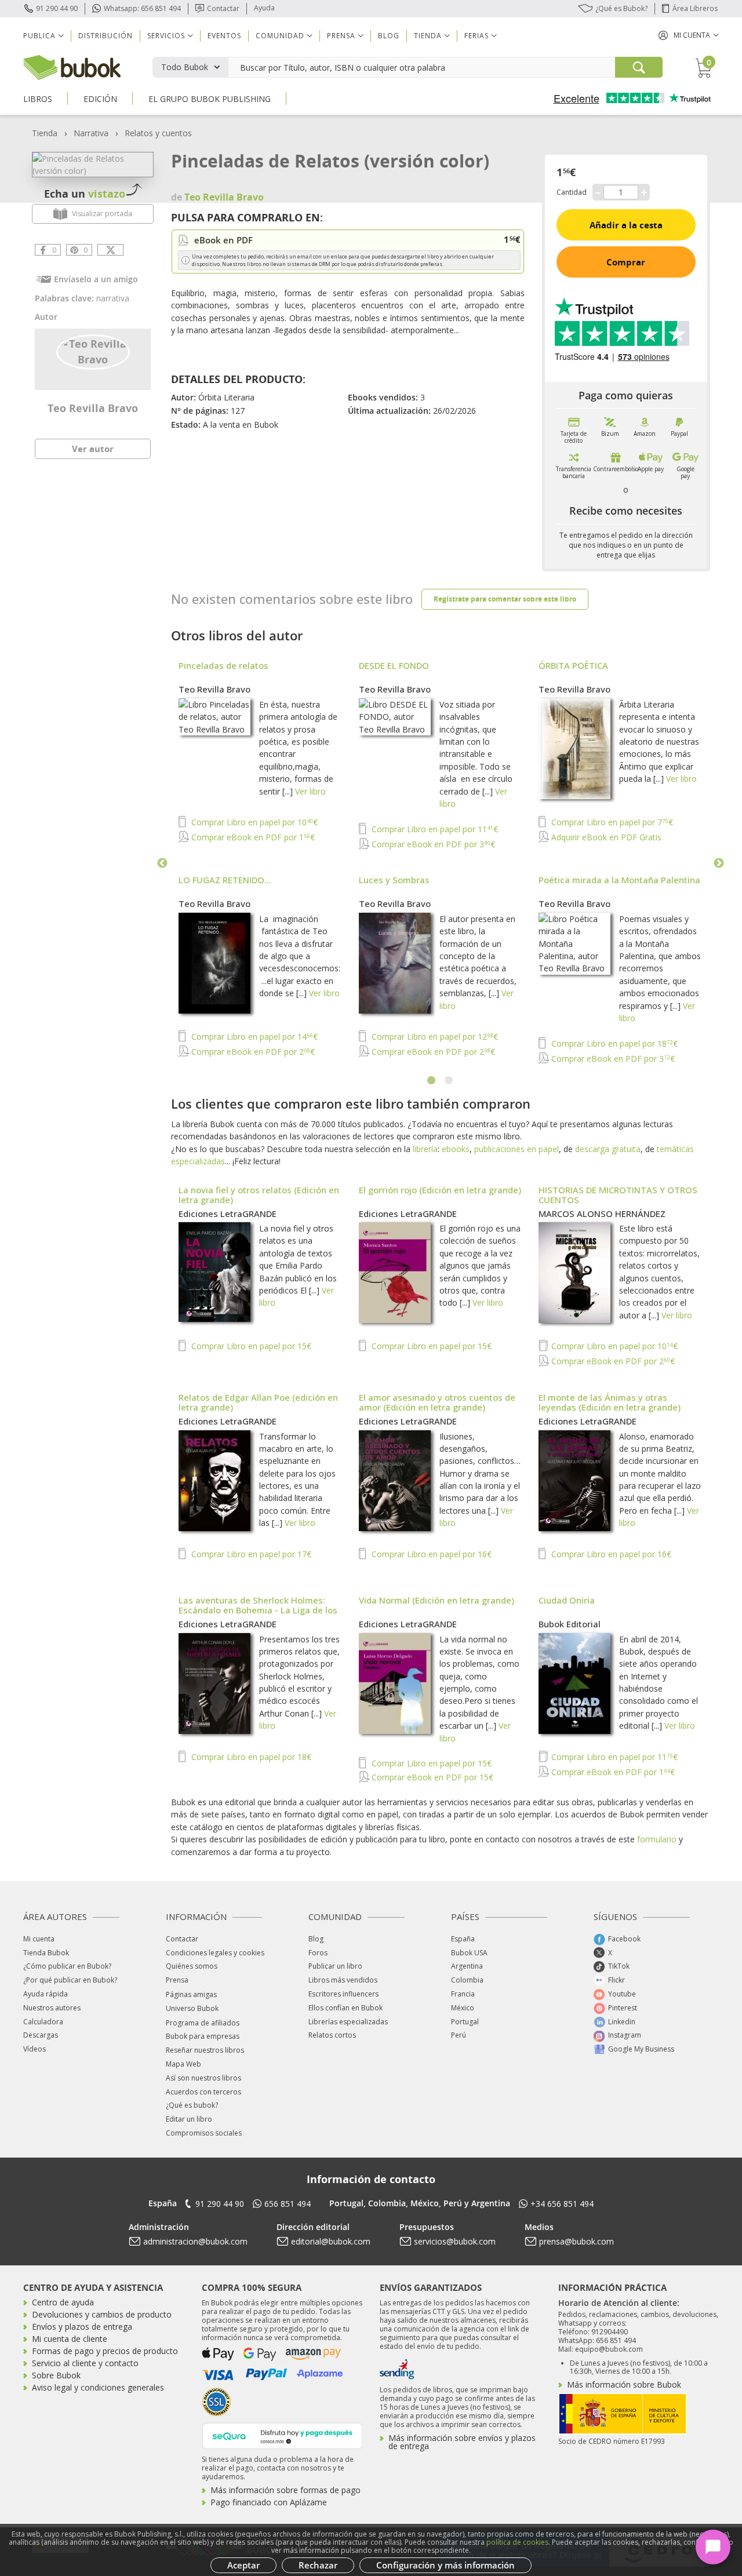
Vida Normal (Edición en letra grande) (437, 1600)
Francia (463, 1994)
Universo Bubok (192, 2008)
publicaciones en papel (517, 1149)
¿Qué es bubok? (192, 2105)
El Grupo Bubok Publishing (210, 99)
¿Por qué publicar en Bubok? (70, 1980)
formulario (657, 1839)
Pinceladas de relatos (223, 665)
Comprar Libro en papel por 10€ (253, 822)
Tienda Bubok (46, 1953)
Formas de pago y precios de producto (105, 2351)
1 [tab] (432, 1081)
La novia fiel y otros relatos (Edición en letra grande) (259, 1195)
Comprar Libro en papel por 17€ (250, 1554)
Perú (459, 2035)
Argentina (467, 1966)
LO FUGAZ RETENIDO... (225, 880)
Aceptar (243, 2565)
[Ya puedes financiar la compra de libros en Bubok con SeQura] (282, 2435)
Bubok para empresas (203, 2036)
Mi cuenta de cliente (70, 2339)
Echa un (85, 194)
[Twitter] (110, 250)
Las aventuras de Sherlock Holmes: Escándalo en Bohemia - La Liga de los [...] (258, 1610)
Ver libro (310, 791)
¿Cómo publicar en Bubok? (67, 1966)
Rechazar (318, 2565)
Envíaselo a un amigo (96, 279)
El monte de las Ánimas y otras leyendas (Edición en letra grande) (610, 1402)
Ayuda (264, 8)
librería (425, 1149)
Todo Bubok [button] (185, 67)
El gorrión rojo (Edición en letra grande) (440, 1190)
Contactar (223, 8)
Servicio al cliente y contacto (85, 2363)
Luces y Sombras (394, 880)
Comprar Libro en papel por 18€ (613, 1043)
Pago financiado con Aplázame (269, 2502)
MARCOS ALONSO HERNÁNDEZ (602, 1214)
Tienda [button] (428, 36)
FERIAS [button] (477, 36)
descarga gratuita (608, 1149)
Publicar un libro (335, 1966)
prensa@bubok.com (576, 2241)
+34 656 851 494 (562, 2204)
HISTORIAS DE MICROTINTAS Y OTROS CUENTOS (618, 1195)
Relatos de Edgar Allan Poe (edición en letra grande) (258, 1402)
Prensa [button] (341, 36)
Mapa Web (183, 2064)
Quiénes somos (192, 1966)
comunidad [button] (280, 36)
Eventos (224, 36)
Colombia (467, 1980)
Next (719, 863)
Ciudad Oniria (567, 1600)
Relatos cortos (332, 2035)
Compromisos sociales (204, 2133)
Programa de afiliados (203, 2023)
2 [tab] (449, 1081)
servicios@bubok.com (455, 2241)
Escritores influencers (343, 1994)
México (463, 2008)
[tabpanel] (441, 863)
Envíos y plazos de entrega (82, 2327)
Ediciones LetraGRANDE (228, 1214)
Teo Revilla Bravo (93, 408)
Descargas (41, 2035)
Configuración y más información (445, 2565)
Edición (100, 99)
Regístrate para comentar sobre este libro (505, 599)
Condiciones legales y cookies (215, 1953)
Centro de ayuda (63, 2302)
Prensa (177, 1980)
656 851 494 (288, 2204)
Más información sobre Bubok (624, 2384)
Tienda (45, 133)
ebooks (456, 1149)
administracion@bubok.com (195, 2241)
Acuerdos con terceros (203, 2092)
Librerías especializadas (348, 2022)
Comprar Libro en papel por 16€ (430, 1554)
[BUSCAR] (639, 67)
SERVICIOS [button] (166, 36)
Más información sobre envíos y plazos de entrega (462, 2442)
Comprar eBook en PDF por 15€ (431, 1777)
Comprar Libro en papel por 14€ (253, 1036)
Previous (162, 863)
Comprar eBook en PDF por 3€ (432, 844)
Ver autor (93, 449)
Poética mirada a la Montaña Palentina (619, 880)
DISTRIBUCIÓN (106, 36)
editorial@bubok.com (331, 2241)
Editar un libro (189, 2119)
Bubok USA (469, 1953)
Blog (389, 36)
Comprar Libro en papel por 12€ (434, 1036)
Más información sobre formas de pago (285, 2490)
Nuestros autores (52, 2008)
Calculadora (43, 2022)
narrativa (113, 298)
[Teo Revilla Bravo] (93, 351)
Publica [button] (39, 36)
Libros (38, 99)
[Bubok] (72, 66)
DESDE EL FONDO (394, 665)
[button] (689, 35)
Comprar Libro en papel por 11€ (434, 829)
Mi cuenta (39, 1939)
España (463, 1939)
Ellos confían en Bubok (345, 2008)
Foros (318, 1953)
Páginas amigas (191, 1994)
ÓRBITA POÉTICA (573, 665)
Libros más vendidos (343, 1980)
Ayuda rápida (46, 1994)
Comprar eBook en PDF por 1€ (252, 837)
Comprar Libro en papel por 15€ (250, 1346)
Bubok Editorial (570, 1624)
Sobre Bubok (56, 2375)
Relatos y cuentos (158, 133)
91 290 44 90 (57, 8)
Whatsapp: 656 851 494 (142, 8)
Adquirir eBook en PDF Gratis (605, 837)
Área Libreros (695, 8)
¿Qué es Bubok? (621, 8)
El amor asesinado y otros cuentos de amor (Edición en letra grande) (437, 1402)
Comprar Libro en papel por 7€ (611, 822)
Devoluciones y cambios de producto (102, 2314)
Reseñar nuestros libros (205, 2050)
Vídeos (34, 2049)
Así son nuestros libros (203, 2078)
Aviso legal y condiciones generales (98, 2387)
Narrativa (91, 133)
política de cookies (517, 2542)
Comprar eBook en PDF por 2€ (252, 1052)
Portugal (465, 2022)
